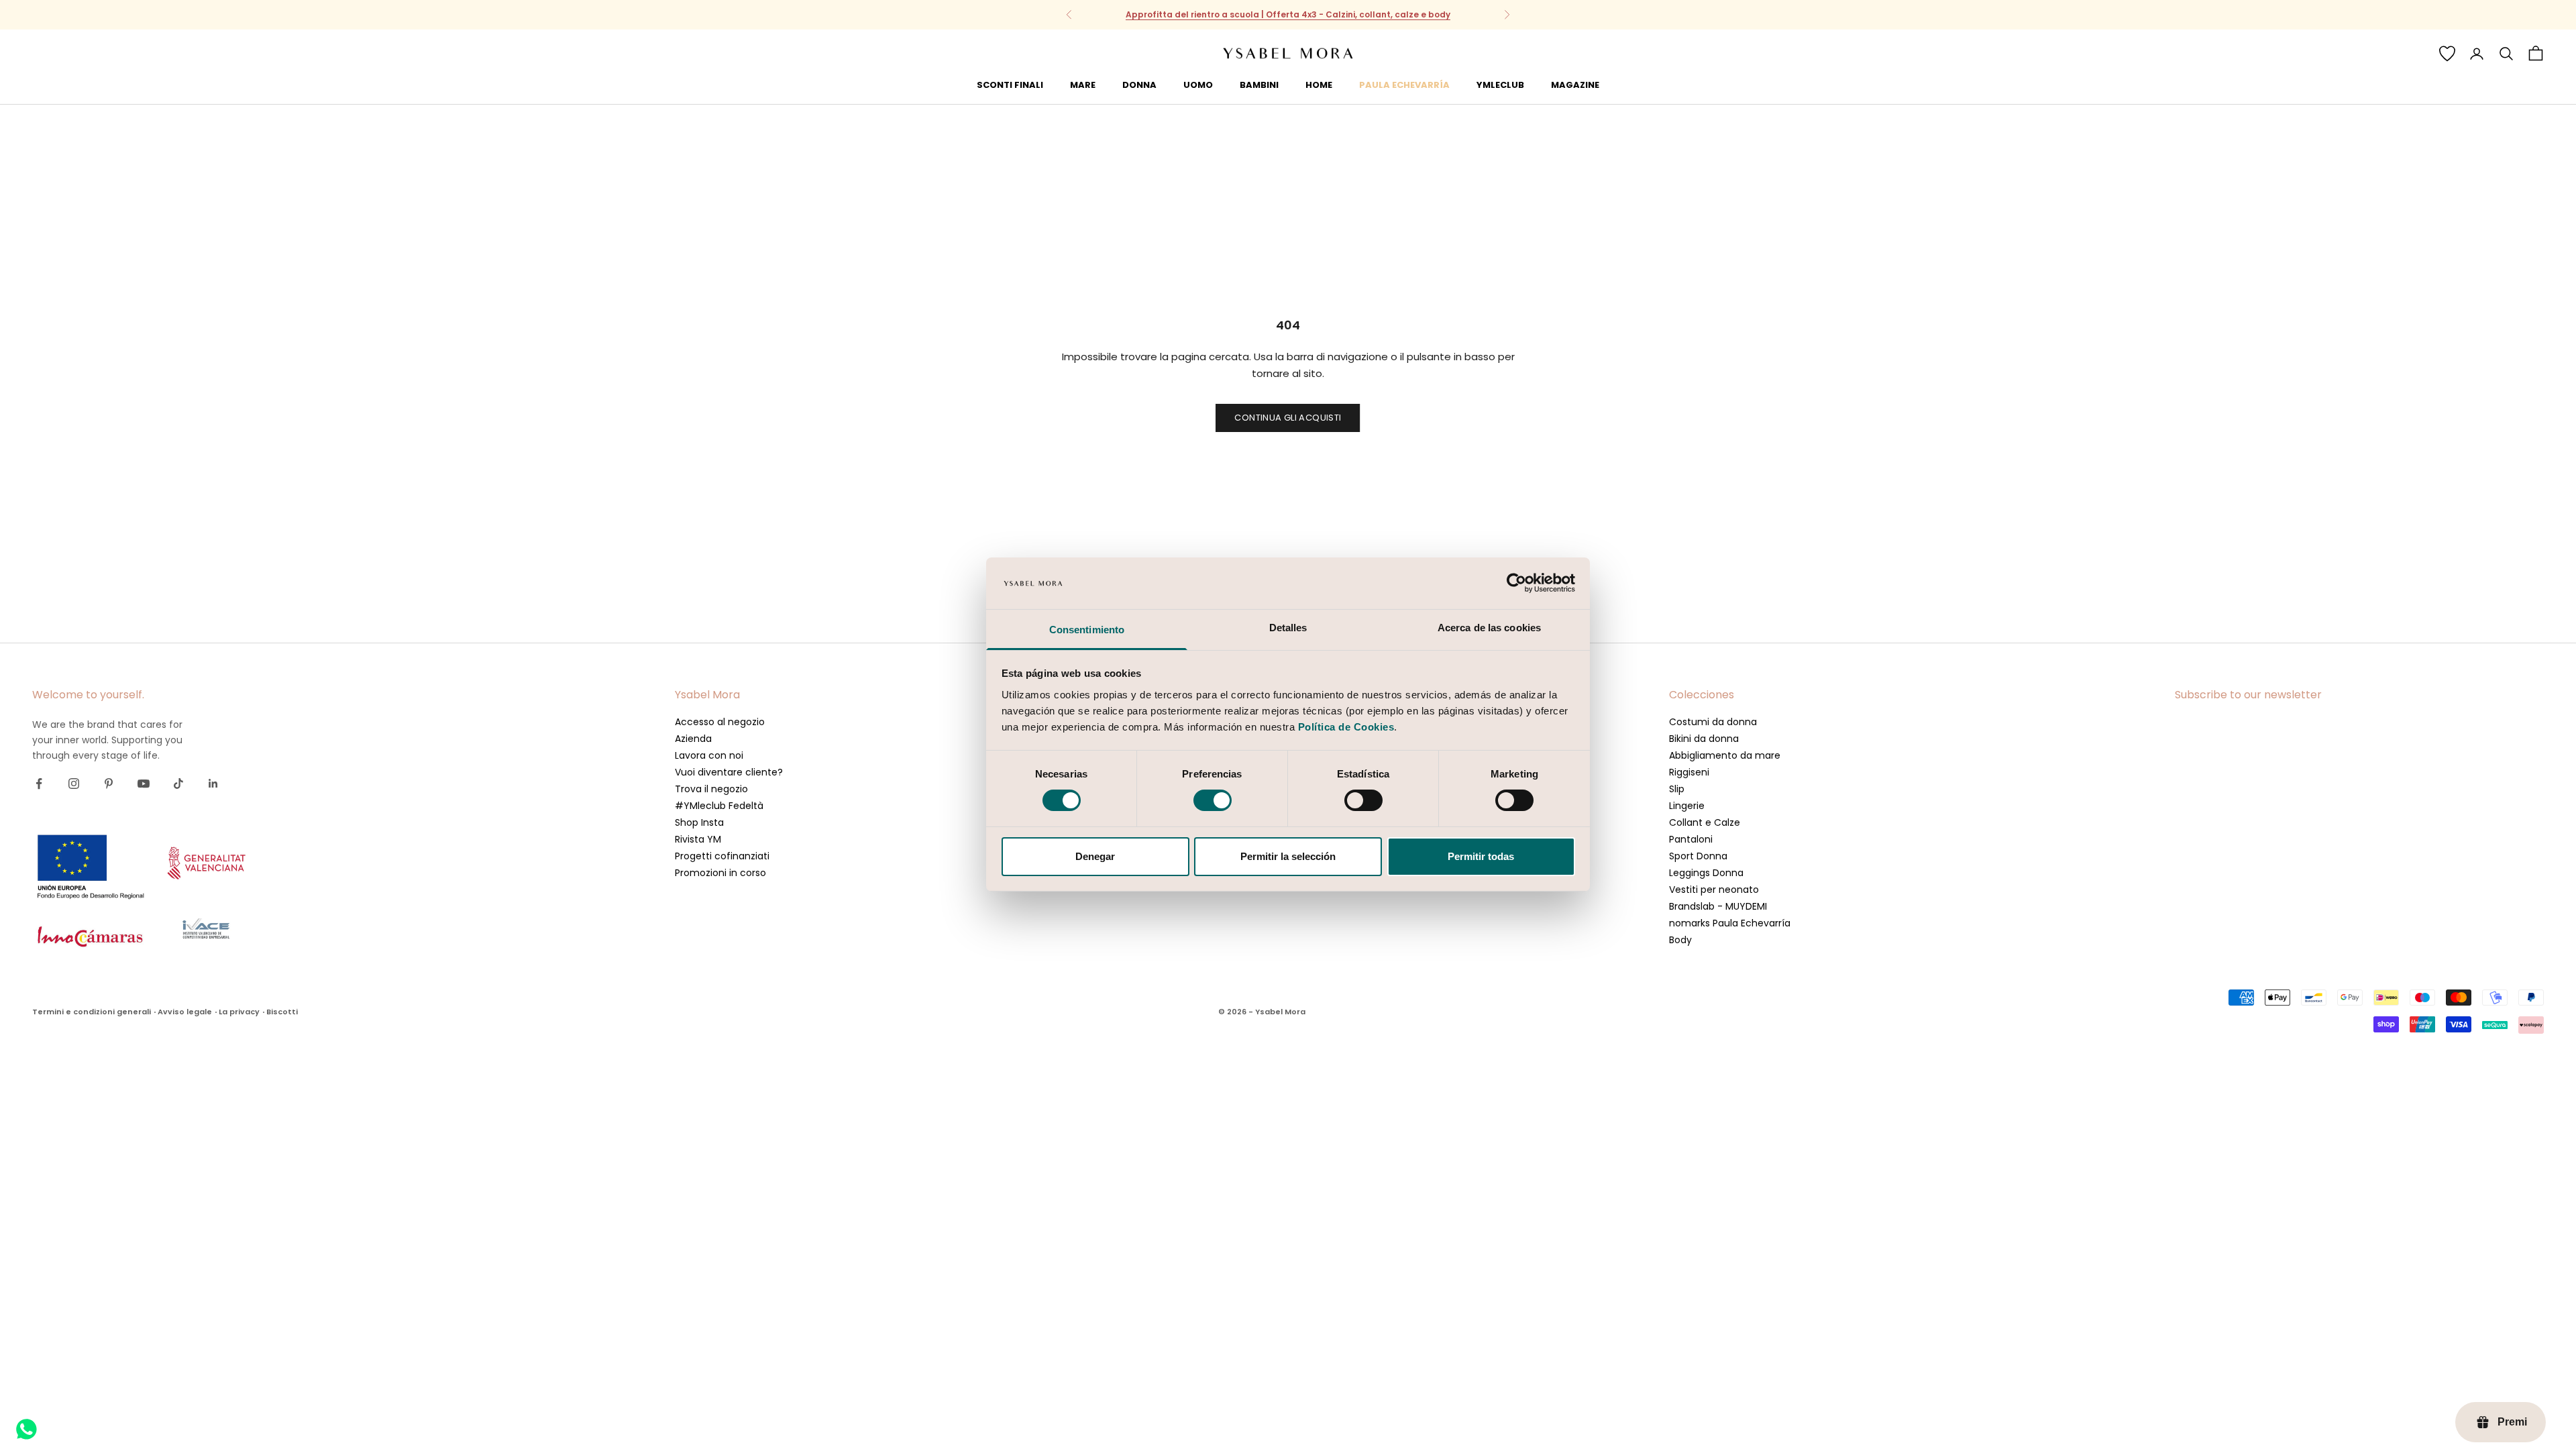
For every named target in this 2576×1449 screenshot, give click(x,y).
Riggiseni (1689, 772)
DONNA (1139, 85)
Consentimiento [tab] (1087, 630)
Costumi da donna (1713, 722)
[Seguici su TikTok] (178, 784)
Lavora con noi (709, 755)
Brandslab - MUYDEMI (1718, 906)
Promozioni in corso (720, 873)
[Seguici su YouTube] (144, 784)
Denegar (1095, 856)
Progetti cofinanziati (722, 856)
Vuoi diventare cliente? (729, 772)
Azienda (693, 739)
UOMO (1198, 85)
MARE (1083, 85)
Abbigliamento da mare (1725, 755)
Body (1680, 940)
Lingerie (1687, 806)
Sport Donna (1698, 856)
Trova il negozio (711, 789)
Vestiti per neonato (1714, 890)
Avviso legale (185, 1012)
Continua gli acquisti (1288, 418)
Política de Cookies (1346, 727)
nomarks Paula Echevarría (1730, 923)
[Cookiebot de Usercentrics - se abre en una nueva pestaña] (1516, 583)
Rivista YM (698, 839)
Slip (1677, 789)
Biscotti (282, 1012)
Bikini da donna (1704, 739)
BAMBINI (1259, 85)
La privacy (239, 1012)
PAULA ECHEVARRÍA (1404, 85)
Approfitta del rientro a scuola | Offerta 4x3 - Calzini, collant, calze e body (1288, 14)
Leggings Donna (1706, 873)
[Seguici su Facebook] (39, 784)
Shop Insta (699, 822)
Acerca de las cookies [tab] (1489, 628)
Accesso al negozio (720, 722)
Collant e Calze (1705, 822)
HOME (1319, 85)
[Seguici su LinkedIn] (213, 784)
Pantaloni (1691, 839)
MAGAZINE (1575, 85)
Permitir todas (1481, 856)
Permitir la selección (1288, 856)
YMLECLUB (1500, 85)
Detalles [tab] (1288, 628)
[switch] (1213, 800)
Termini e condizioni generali (92, 1012)
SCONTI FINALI (1010, 85)
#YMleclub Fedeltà (719, 806)
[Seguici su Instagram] (74, 784)
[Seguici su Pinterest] (109, 784)
